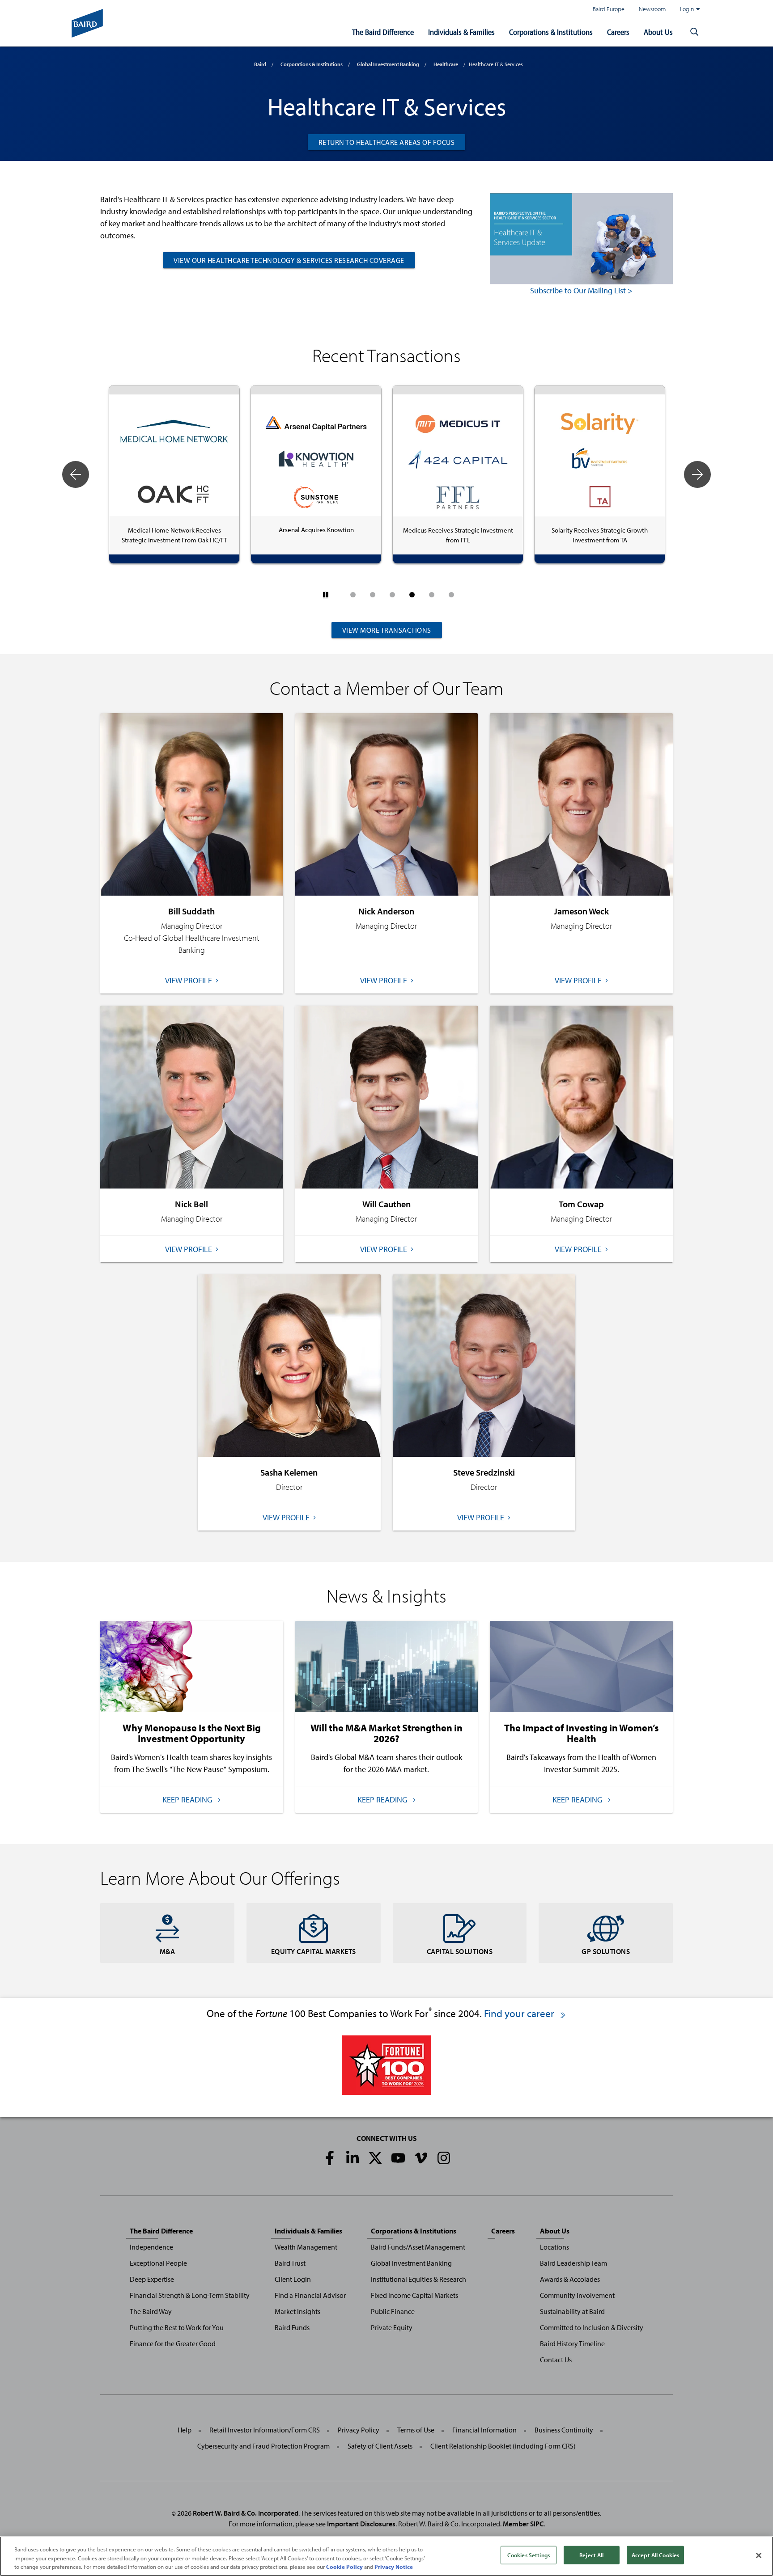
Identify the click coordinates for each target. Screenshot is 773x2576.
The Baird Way (151, 2311)
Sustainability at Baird (572, 2311)
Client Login (293, 2279)
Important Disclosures (361, 2524)
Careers (618, 32)
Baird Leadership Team (573, 2263)
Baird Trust (290, 2263)
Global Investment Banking (388, 64)
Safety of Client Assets (380, 2446)
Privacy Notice (394, 2567)
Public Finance (393, 2311)
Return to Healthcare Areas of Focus (387, 142)
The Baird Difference (383, 32)
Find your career (520, 2013)
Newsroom (652, 9)
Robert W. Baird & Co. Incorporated (246, 2513)
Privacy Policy (359, 2430)
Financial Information (484, 2430)
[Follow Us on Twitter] (375, 2158)
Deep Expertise (152, 2279)
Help (185, 2430)
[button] (694, 32)
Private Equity (392, 2327)
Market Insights (297, 2311)
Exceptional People (158, 2263)
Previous (76, 474)
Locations (554, 2247)
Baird (260, 64)
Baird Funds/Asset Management (418, 2247)
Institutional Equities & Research (418, 2279)
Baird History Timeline (572, 2343)
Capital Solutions (460, 1951)
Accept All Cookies (655, 2555)
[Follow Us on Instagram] (444, 2158)
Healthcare (446, 64)
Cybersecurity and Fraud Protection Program (263, 2446)
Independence (151, 2247)
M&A (168, 1951)
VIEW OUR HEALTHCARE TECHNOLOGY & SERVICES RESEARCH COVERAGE (289, 260)
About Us (658, 32)
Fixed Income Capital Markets (414, 2295)
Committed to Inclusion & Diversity (592, 2327)
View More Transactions (387, 630)
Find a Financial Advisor (310, 2295)
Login (687, 9)
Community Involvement (577, 2295)
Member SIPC (523, 2524)
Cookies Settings (529, 2555)
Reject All (591, 2555)
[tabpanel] (174, 474)
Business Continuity (564, 2430)
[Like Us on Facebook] (330, 2158)
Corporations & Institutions (551, 32)
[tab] (353, 595)
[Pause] (326, 595)
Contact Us (556, 2360)
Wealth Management (306, 2247)
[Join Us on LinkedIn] (353, 2158)
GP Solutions (606, 1951)
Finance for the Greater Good (173, 2343)
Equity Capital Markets (314, 1951)
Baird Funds (292, 2327)
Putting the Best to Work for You (177, 2327)
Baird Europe (609, 9)
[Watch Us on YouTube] (398, 2158)
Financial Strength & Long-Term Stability (190, 2295)
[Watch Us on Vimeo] (421, 2158)
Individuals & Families (461, 32)
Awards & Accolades (570, 2279)
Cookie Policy (344, 2567)
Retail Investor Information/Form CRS (265, 2430)
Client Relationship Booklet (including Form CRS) (503, 2446)
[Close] (759, 2555)
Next (697, 474)
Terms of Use (416, 2430)
